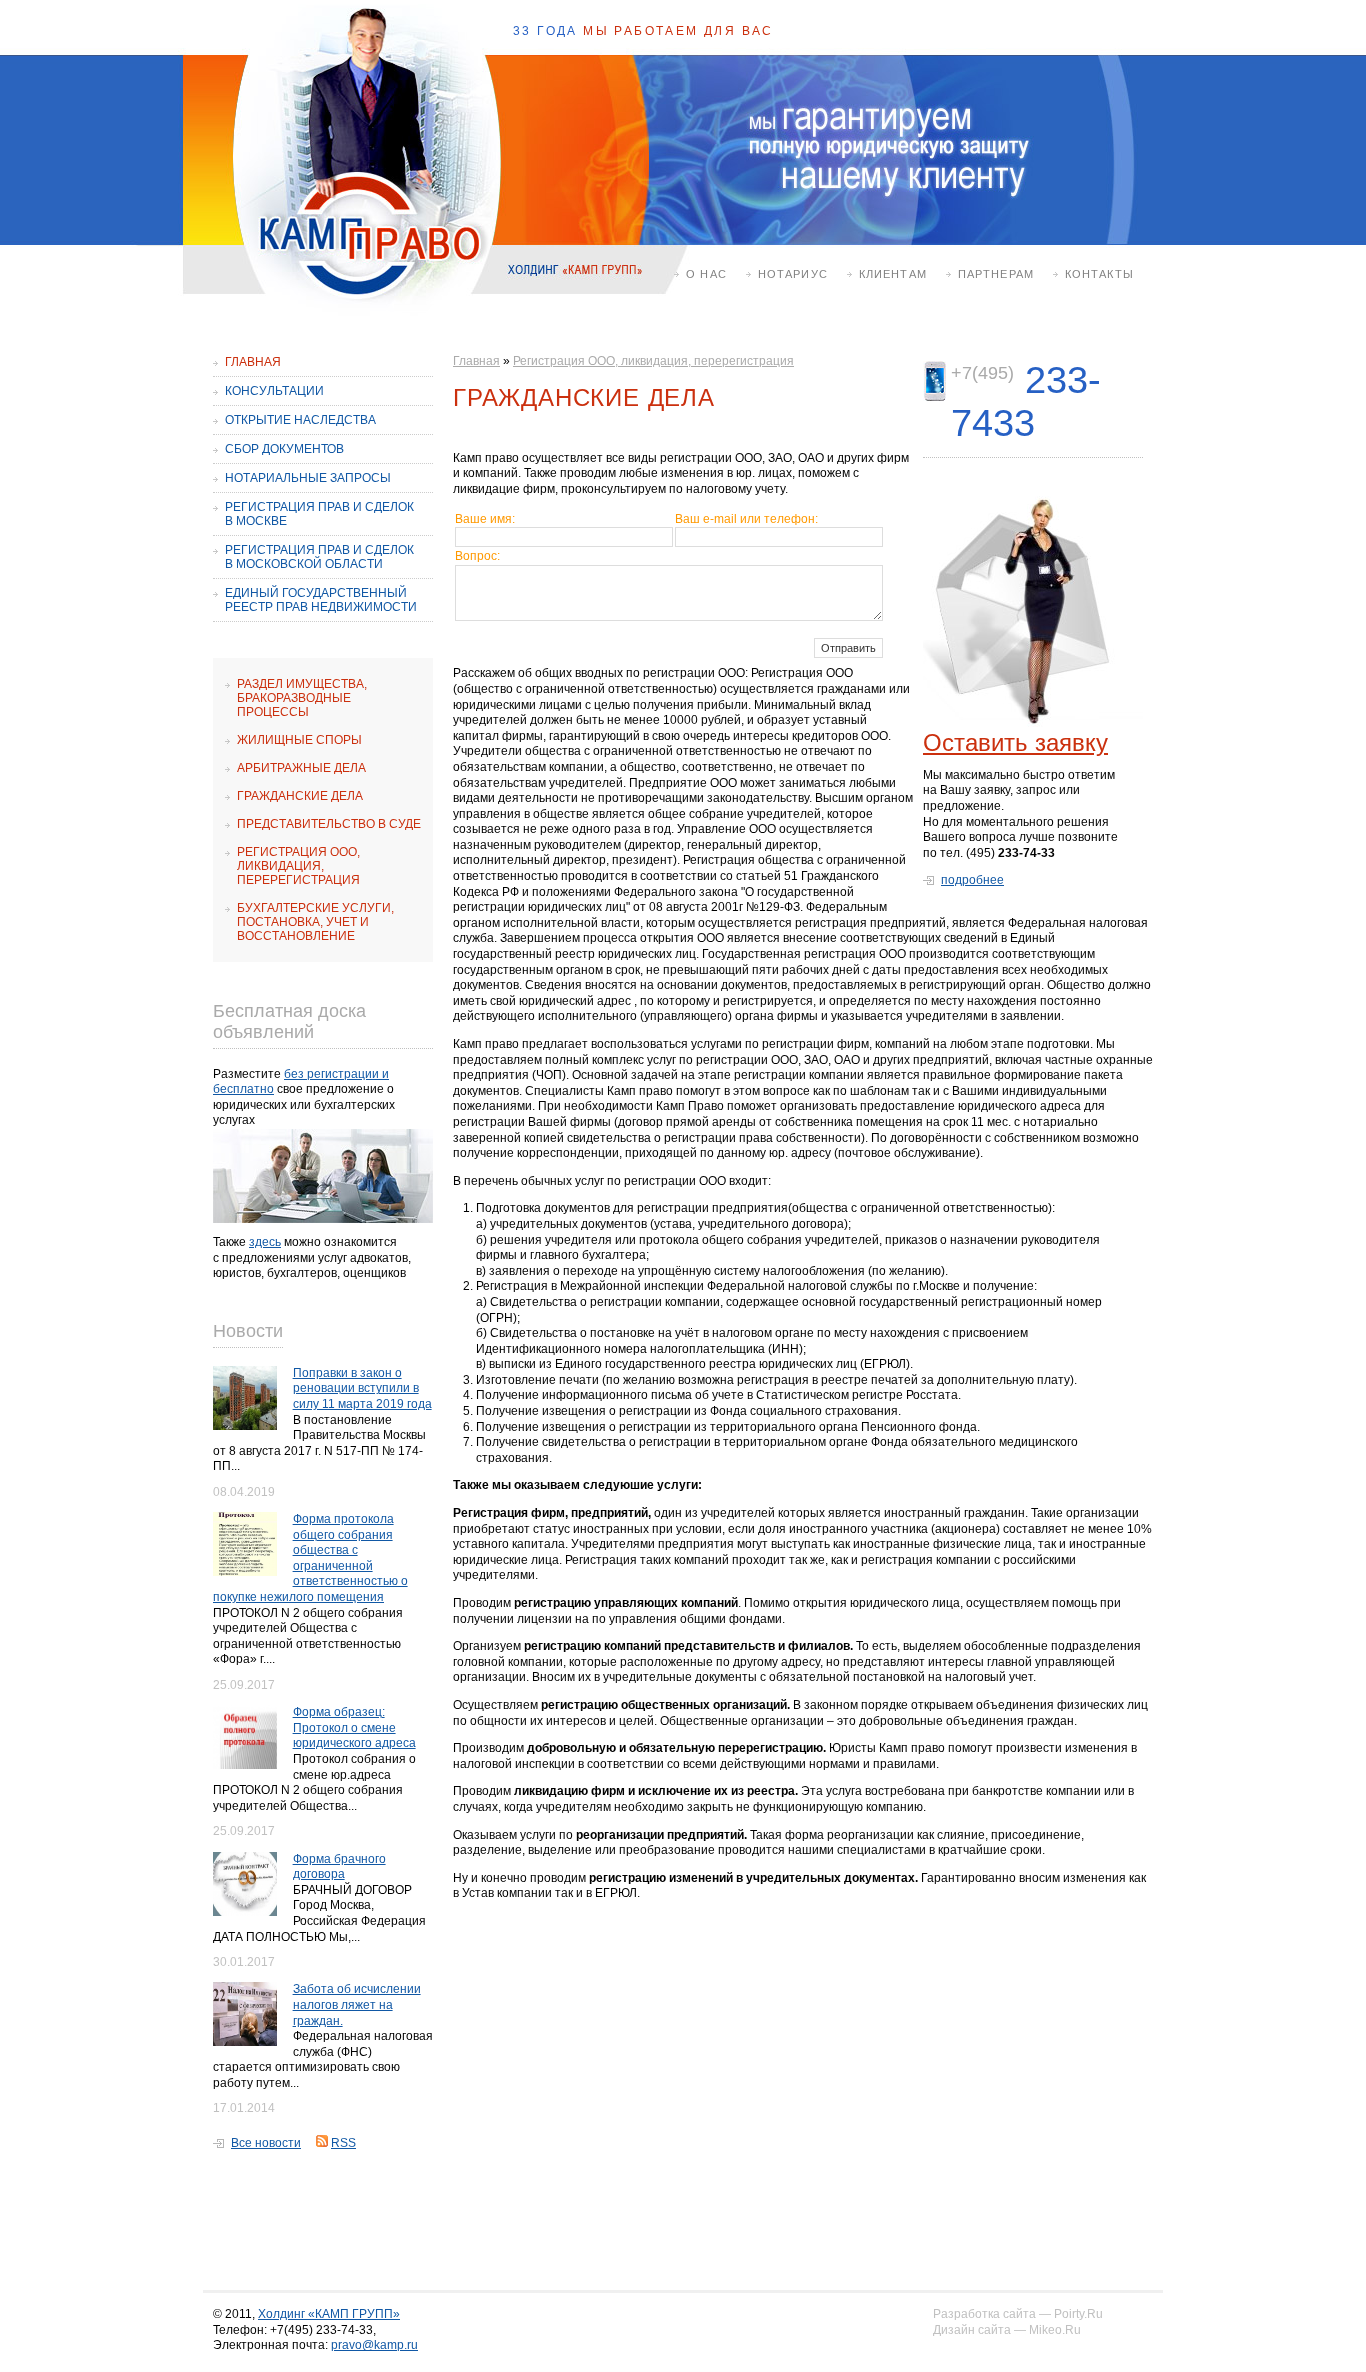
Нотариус (793, 274)
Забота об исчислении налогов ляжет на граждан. (357, 2004)
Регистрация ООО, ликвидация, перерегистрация (298, 866)
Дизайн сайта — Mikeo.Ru (1007, 2330)
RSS (343, 2143)
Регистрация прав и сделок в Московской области (319, 557)
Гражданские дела (300, 796)
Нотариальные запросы (308, 478)
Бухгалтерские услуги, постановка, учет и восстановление (315, 922)
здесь (265, 1242)
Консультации (274, 391)
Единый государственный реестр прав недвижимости (321, 600)
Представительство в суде (329, 824)
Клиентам (893, 274)
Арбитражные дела (301, 768)
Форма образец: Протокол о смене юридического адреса (354, 1727)
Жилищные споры (299, 740)
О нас (706, 274)
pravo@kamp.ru (374, 2345)
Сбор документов (284, 449)
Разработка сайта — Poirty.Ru (1018, 2314)
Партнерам (996, 274)
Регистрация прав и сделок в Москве (319, 514)
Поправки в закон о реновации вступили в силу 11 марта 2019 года (362, 1388)
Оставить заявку (1015, 742)
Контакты (1099, 274)
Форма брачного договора (339, 1867)
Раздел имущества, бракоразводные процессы (302, 698)
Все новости (266, 2143)
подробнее (972, 880)
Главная (253, 362)
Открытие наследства (300, 420)
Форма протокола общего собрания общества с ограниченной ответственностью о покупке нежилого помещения (310, 1558)
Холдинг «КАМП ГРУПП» (329, 2314)
